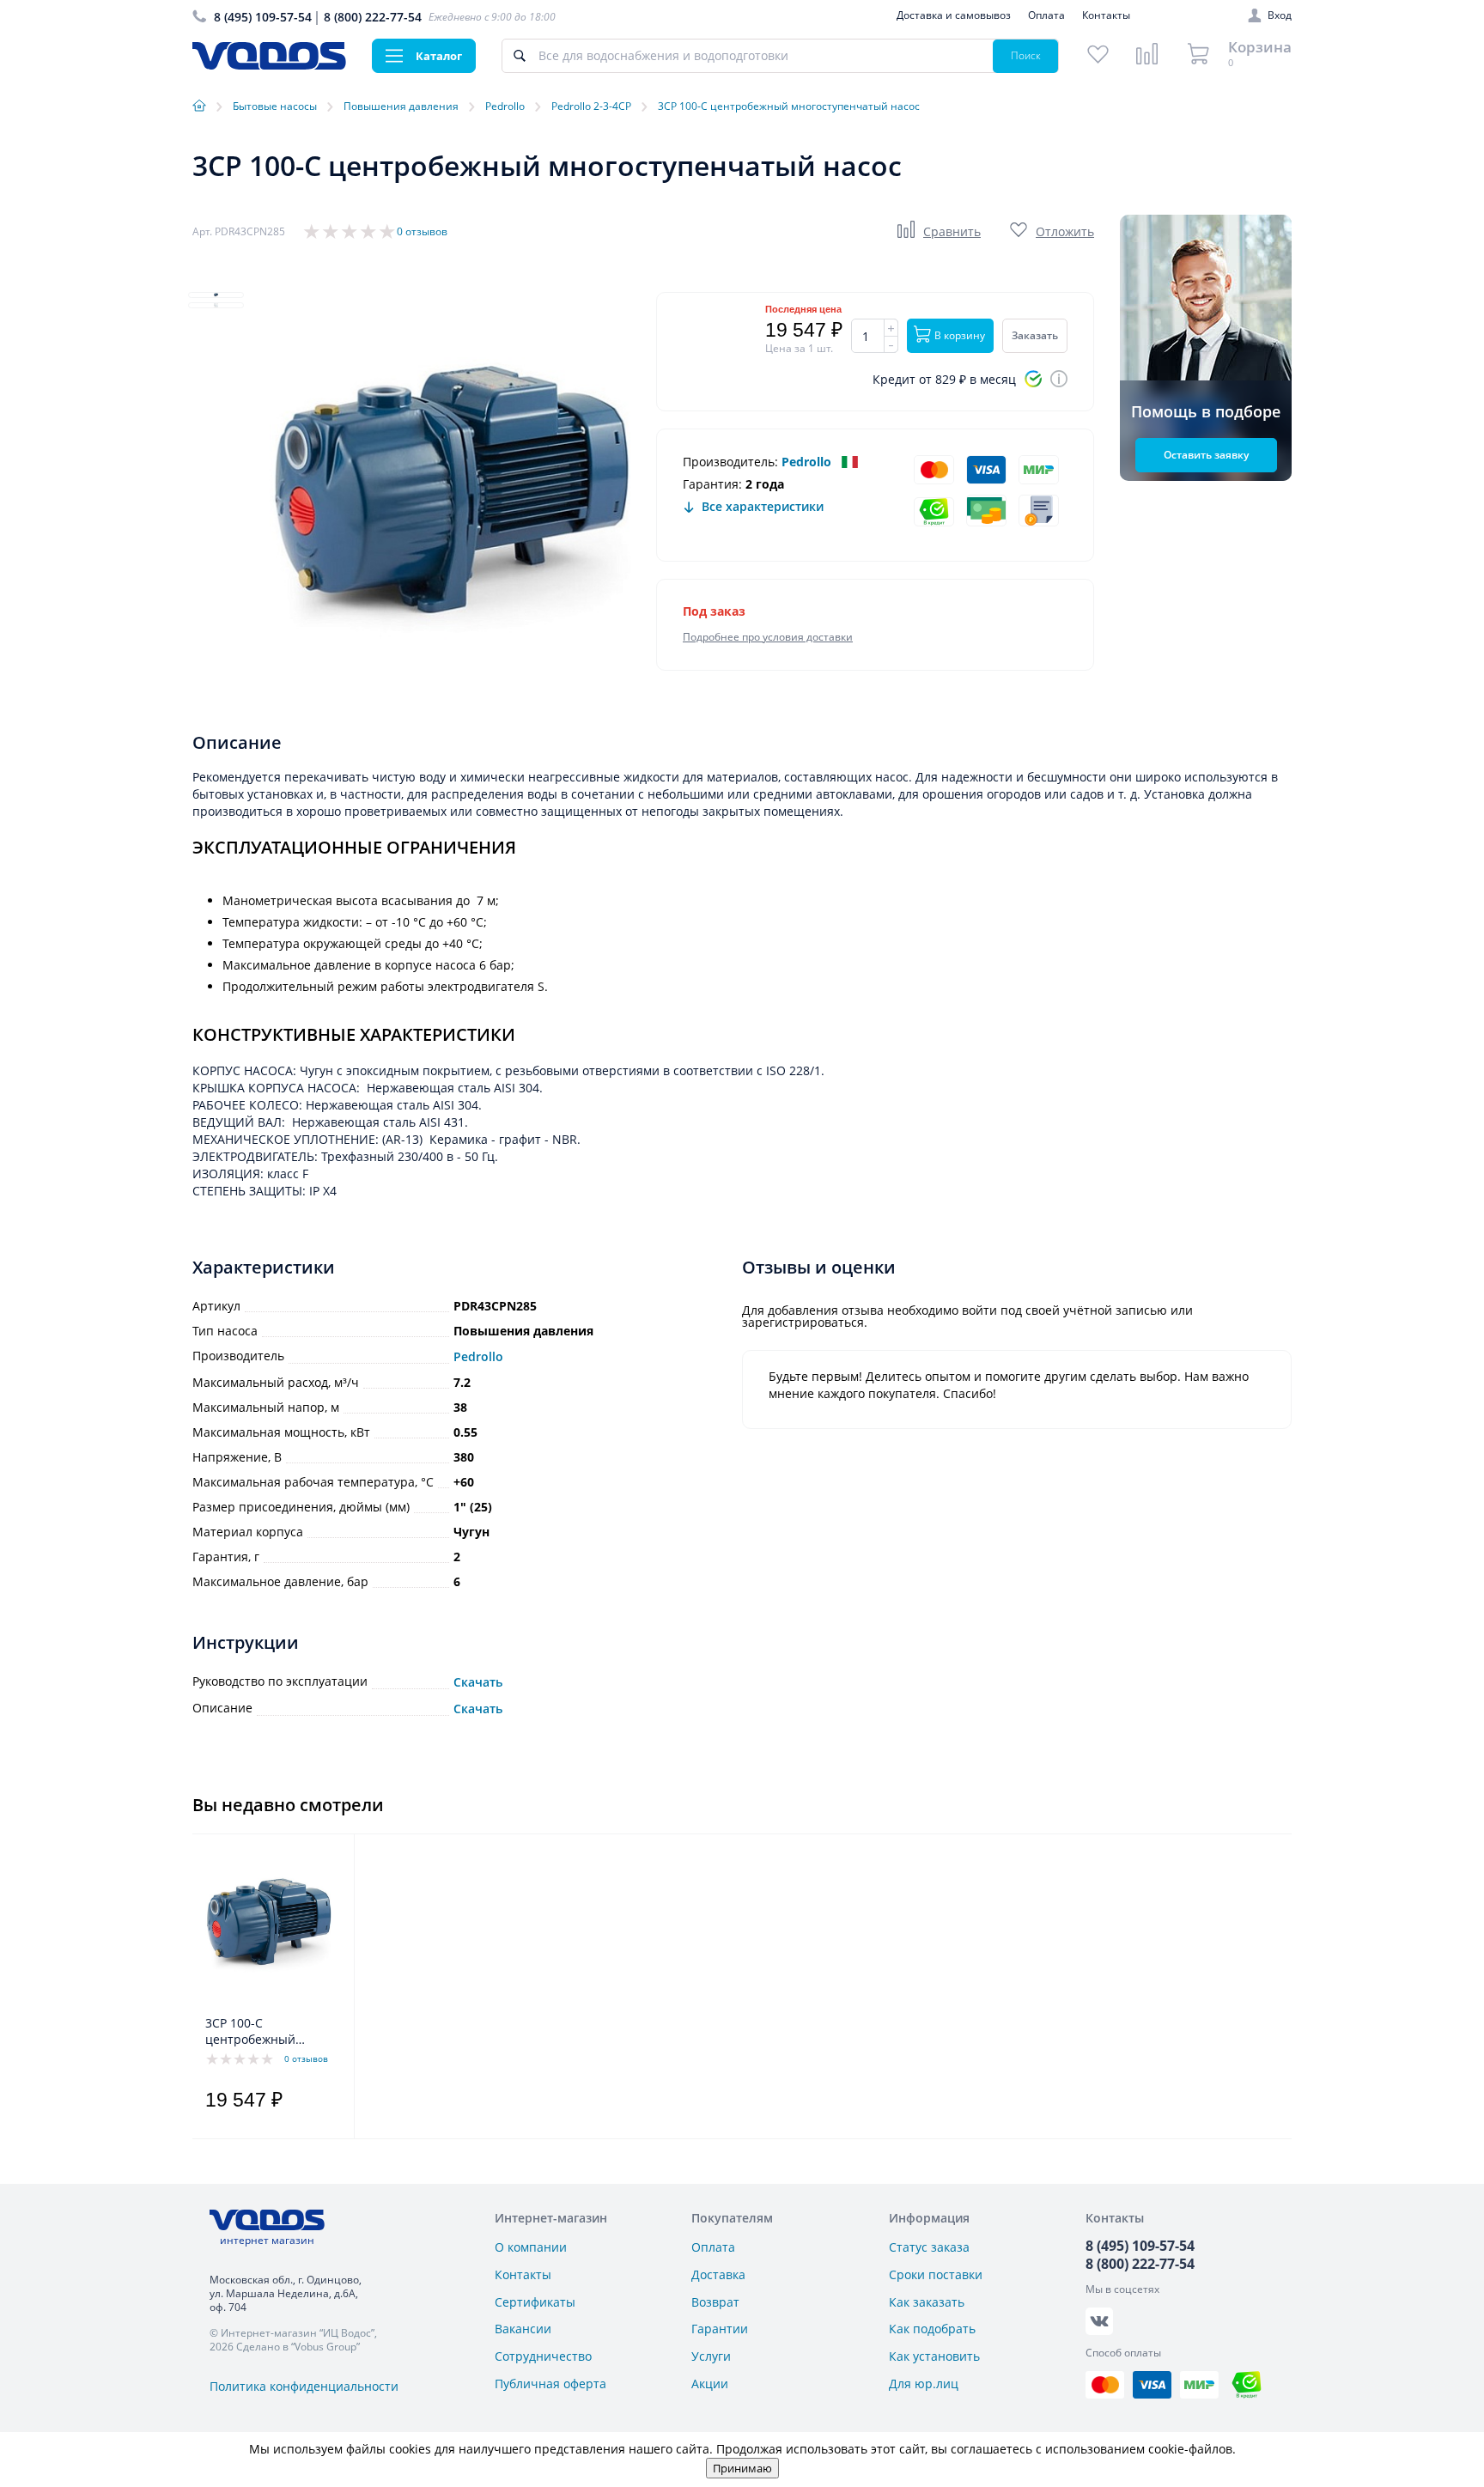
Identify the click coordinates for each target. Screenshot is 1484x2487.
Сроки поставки (936, 2274)
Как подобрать (932, 2329)
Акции (710, 2384)
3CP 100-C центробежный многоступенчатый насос (262, 2032)
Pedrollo (806, 462)
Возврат (715, 2302)
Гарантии (720, 2329)
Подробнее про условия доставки (768, 637)
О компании (531, 2247)
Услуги (711, 2356)
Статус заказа (929, 2247)
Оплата (1046, 15)
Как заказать (927, 2302)
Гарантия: (712, 484)
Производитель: (730, 462)
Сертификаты (535, 2302)
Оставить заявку (1206, 455)
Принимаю (742, 2468)
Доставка (718, 2274)
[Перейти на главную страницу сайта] (269, 65)
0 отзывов (422, 231)
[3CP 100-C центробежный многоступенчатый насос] (268, 1929)
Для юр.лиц (924, 2384)
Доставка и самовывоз (954, 15)
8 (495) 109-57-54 (263, 17)
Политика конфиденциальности (304, 2386)
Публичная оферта (550, 2384)
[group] (450, 511)
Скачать (478, 1682)
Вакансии (523, 2329)
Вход (1280, 15)
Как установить (934, 2356)
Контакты (1106, 15)
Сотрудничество (543, 2356)
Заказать (1035, 335)
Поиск (1026, 55)
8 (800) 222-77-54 (373, 17)
